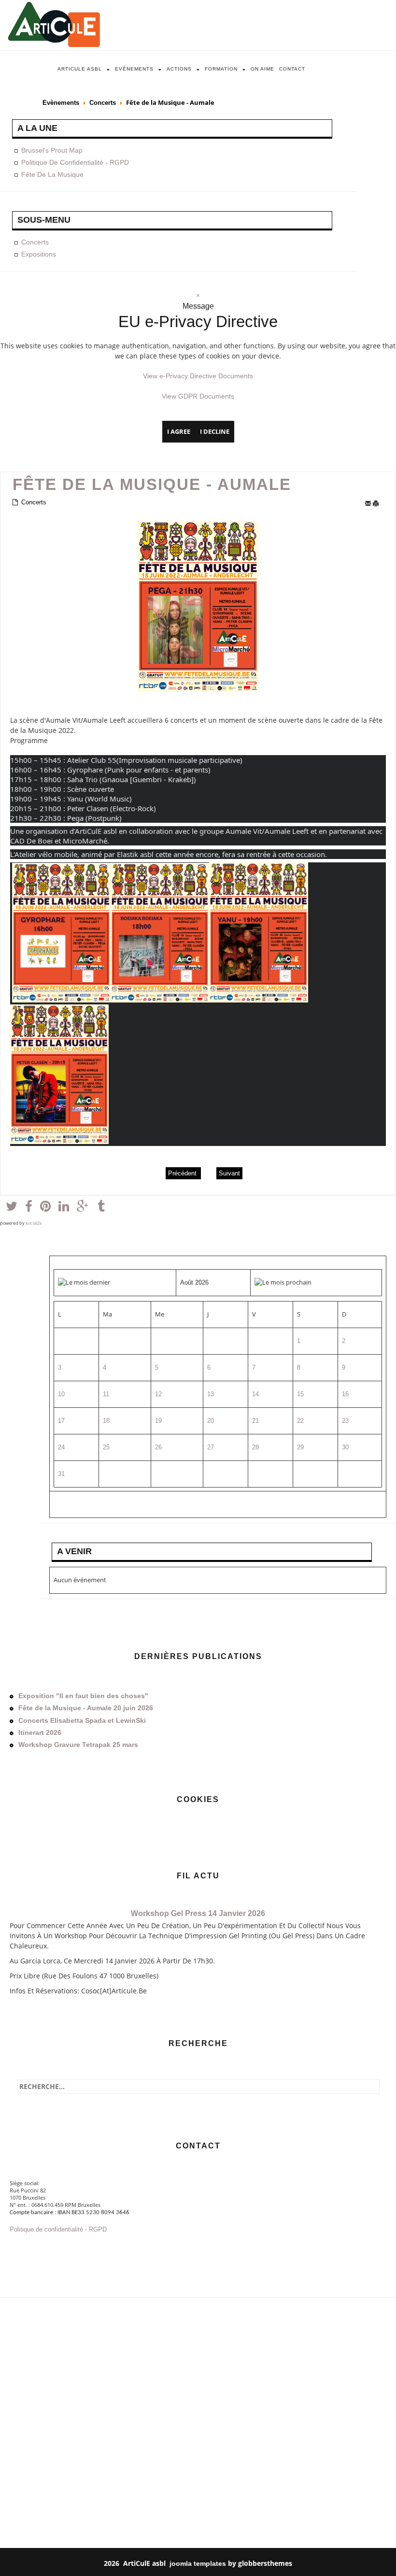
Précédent (183, 1173)
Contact (292, 69)
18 (106, 1421)
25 (106, 1447)
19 (158, 1421)
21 (255, 1421)
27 (211, 1447)
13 (211, 1394)
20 (211, 1421)
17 (61, 1421)
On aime (262, 69)
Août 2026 (194, 1282)
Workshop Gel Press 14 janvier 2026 (198, 1913)
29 (300, 1447)
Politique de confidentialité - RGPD (75, 162)
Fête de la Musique (52, 174)
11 (106, 1394)
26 (158, 1447)
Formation (221, 69)
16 (345, 1394)
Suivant (229, 1173)
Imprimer (378, 504)
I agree (179, 431)
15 (300, 1394)
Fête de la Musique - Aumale (152, 485)
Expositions (39, 254)
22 (300, 1421)
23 (345, 1421)
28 (255, 1447)
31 (61, 1474)
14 (255, 1394)
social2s (34, 1223)
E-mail (368, 504)
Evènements (134, 69)
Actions (179, 69)
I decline (215, 431)
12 (158, 1394)
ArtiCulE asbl (80, 69)
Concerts (103, 103)
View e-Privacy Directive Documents (198, 376)
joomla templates (198, 2563)
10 (61, 1394)
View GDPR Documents (198, 396)
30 (345, 1447)
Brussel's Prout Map (52, 150)
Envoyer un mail (34, 2248)
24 (61, 1447)
